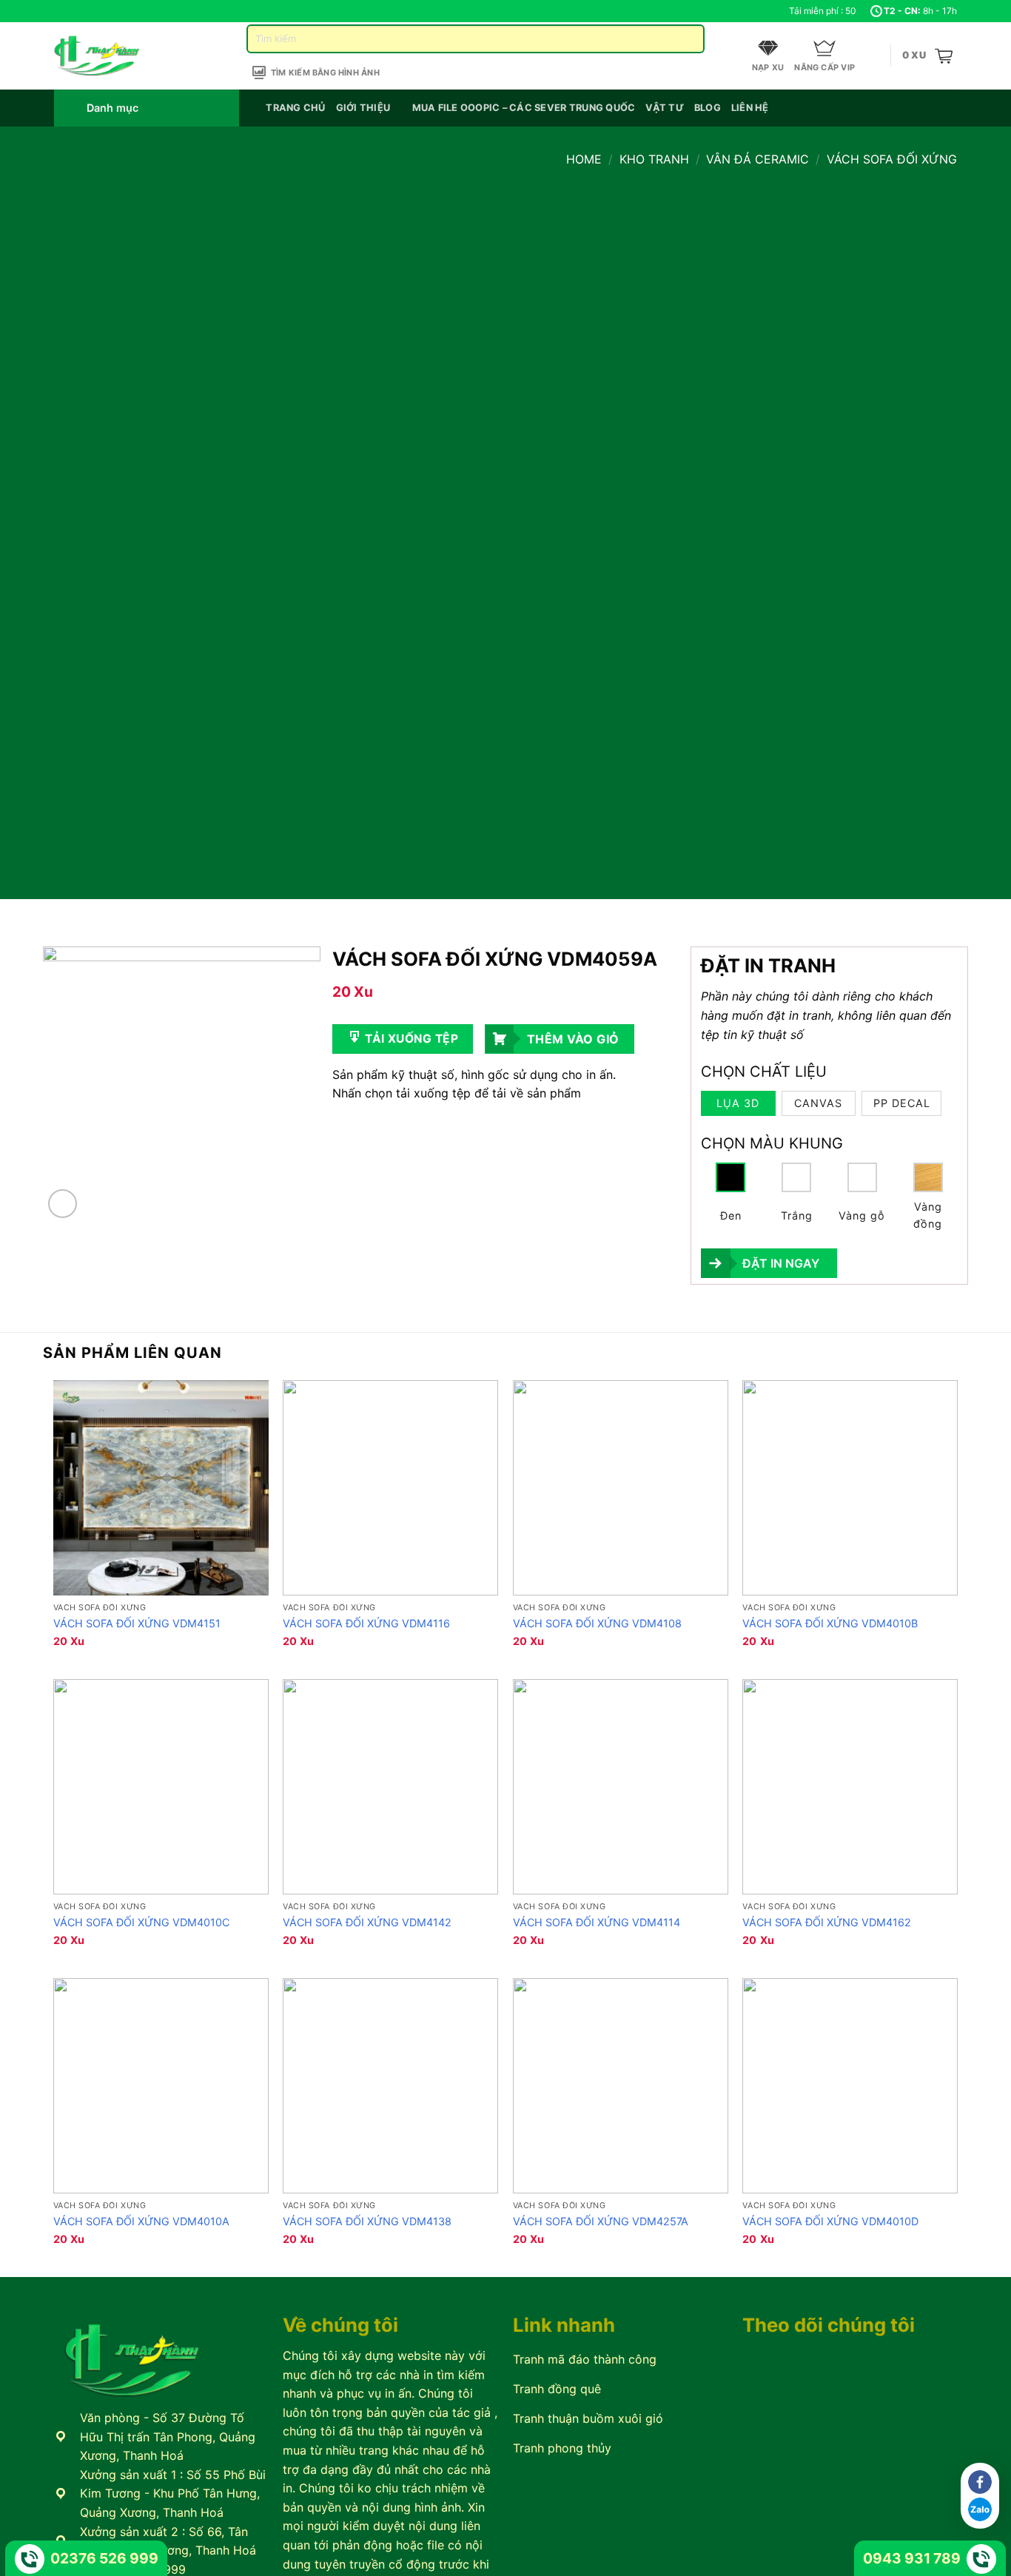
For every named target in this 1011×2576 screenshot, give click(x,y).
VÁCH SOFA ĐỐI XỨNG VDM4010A (141, 2221)
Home (584, 159)
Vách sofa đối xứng (892, 159)
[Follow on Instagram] (75, 11)
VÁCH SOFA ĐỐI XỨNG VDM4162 (827, 1922)
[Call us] (104, 11)
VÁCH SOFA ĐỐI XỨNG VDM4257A (601, 2221)
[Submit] (687, 39)
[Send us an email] (90, 11)
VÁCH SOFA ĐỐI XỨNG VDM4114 (597, 1922)
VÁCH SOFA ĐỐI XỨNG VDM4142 (367, 1922)
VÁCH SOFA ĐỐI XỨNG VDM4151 (137, 1623)
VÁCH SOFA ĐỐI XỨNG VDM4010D (830, 2221)
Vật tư (665, 108)
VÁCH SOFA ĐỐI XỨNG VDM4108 (597, 1623)
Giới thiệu (363, 108)
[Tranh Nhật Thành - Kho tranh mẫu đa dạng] (115, 56)
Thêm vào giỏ (573, 1039)
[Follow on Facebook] (61, 11)
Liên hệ (750, 108)
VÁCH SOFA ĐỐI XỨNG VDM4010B (830, 1623)
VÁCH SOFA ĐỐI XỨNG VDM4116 (366, 1623)
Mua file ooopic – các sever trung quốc (524, 108)
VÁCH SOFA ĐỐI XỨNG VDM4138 (367, 2221)
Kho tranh (654, 159)
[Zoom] (63, 1204)
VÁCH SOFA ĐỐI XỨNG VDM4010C (141, 1922)
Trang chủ (295, 108)
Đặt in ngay (781, 1263)
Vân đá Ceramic (758, 159)
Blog (708, 108)
